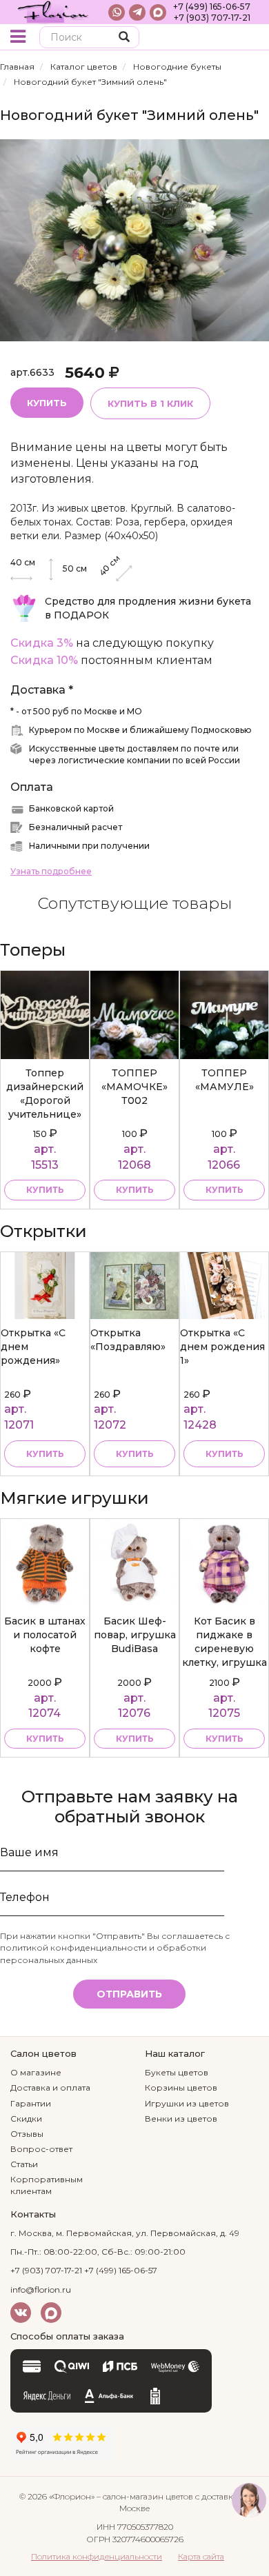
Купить (47, 403)
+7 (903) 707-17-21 (212, 18)
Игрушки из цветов (187, 2103)
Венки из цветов (181, 2119)
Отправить (129, 1994)
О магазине (36, 2072)
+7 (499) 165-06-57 (212, 7)
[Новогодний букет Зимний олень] (134, 240)
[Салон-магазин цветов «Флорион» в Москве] (53, 12)
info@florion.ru (41, 2290)
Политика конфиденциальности (97, 2556)
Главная (17, 67)
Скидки (26, 2119)
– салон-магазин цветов (145, 2496)
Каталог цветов (84, 67)
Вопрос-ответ (41, 2149)
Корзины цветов (181, 2087)
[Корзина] (248, 38)
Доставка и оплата (50, 2087)
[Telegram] (137, 12)
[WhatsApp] (117, 12)
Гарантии (31, 2103)
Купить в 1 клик (150, 403)
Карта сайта (201, 2556)
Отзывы (27, 2134)
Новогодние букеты (177, 67)
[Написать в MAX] (158, 12)
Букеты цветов (177, 2072)
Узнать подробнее (51, 871)
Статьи (24, 2164)
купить (45, 1190)
